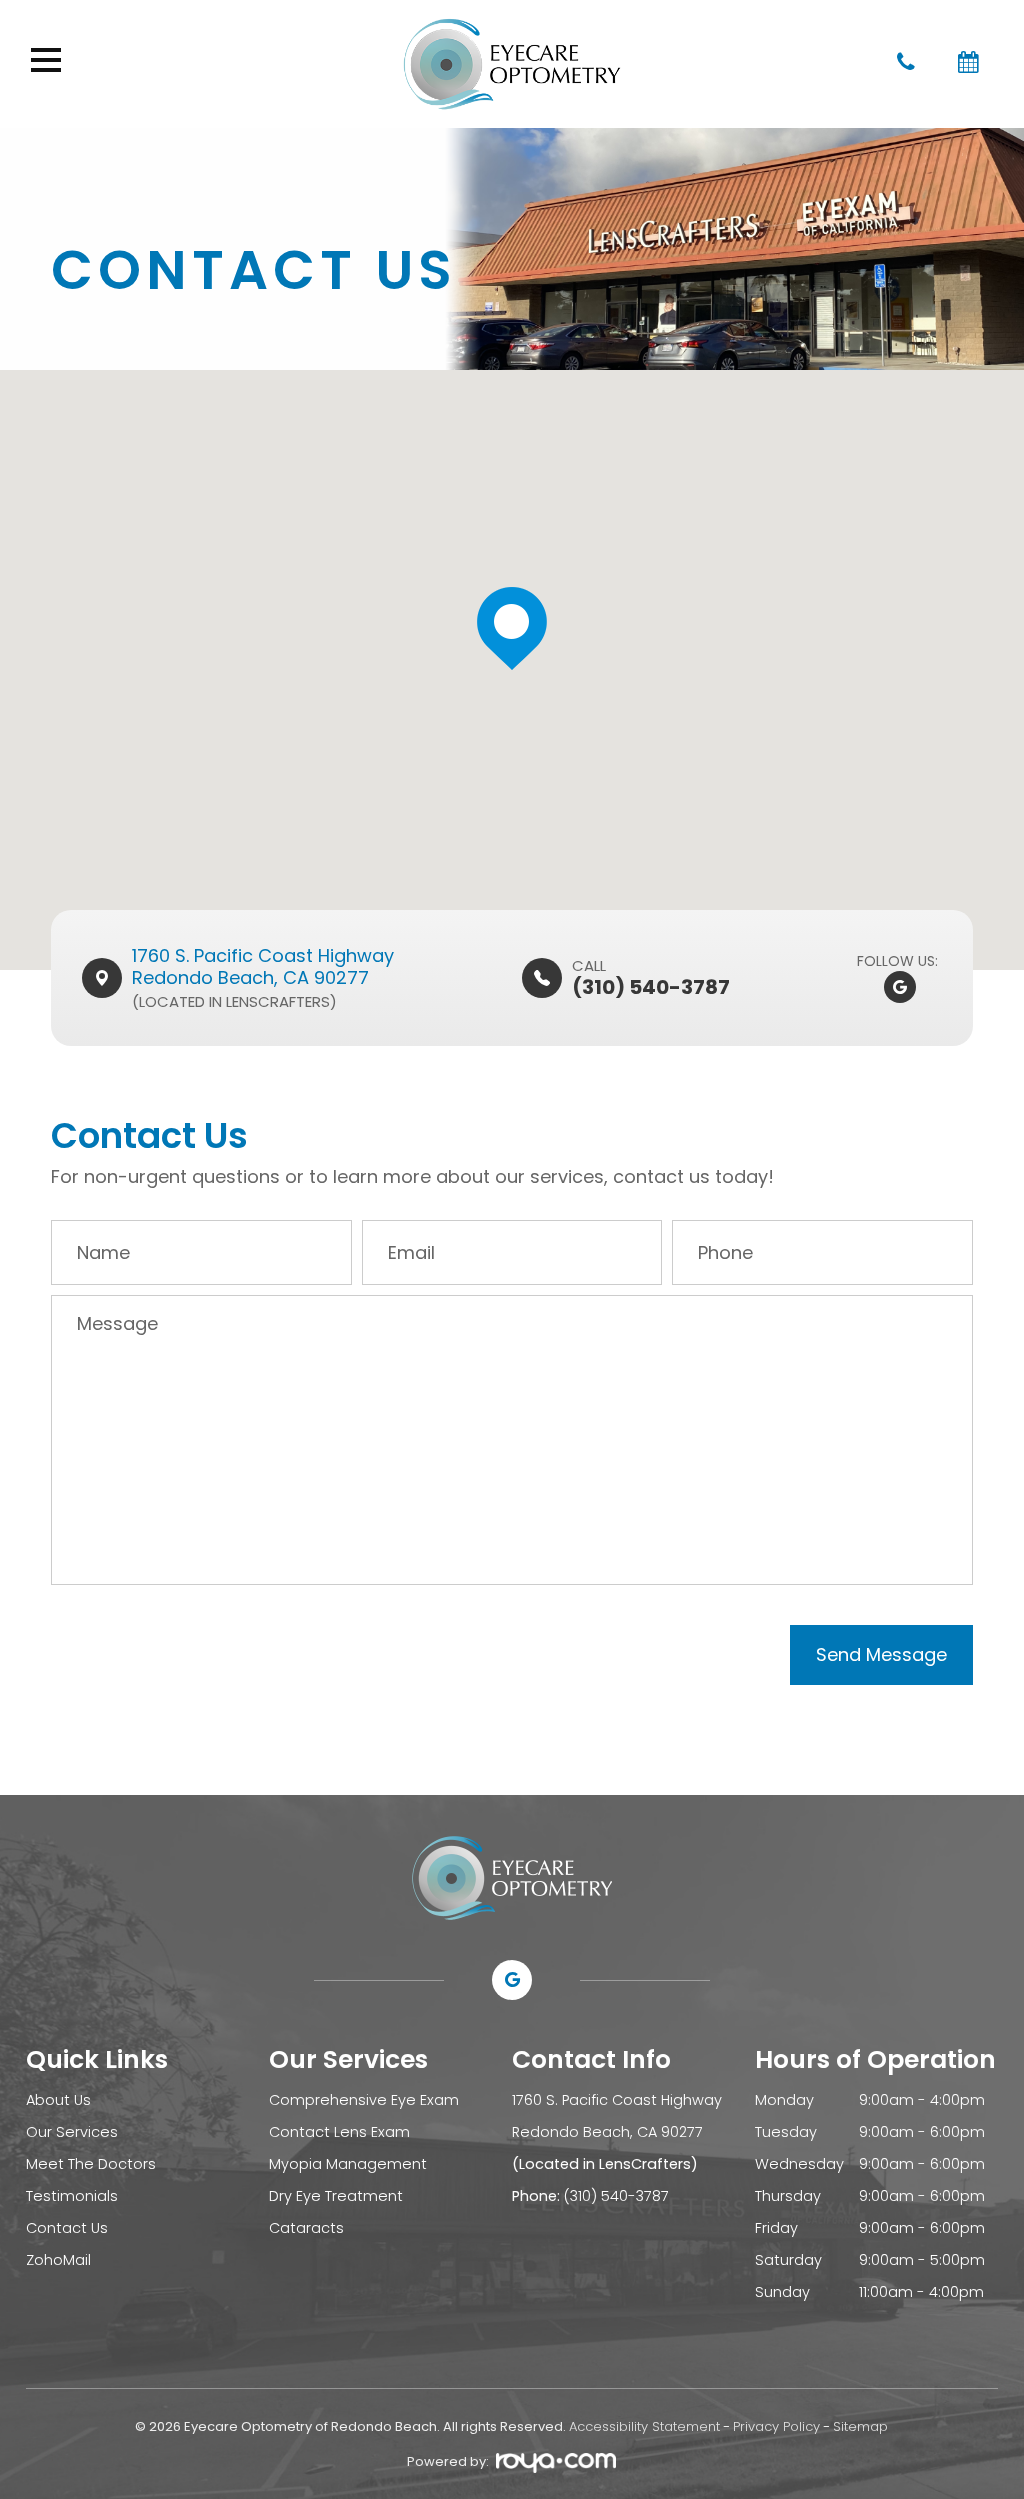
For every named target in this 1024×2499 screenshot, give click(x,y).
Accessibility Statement (644, 2426)
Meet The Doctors (91, 2164)
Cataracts (306, 2228)
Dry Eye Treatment (336, 2196)
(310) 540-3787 (616, 2196)
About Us (58, 2100)
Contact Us (67, 2228)
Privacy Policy (776, 2426)
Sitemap (860, 2426)
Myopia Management (348, 2164)
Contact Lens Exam (339, 2132)
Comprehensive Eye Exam (364, 2100)
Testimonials (72, 2196)
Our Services (72, 2132)
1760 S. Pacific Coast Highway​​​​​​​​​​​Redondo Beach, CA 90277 (263, 966)
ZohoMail (58, 2260)
